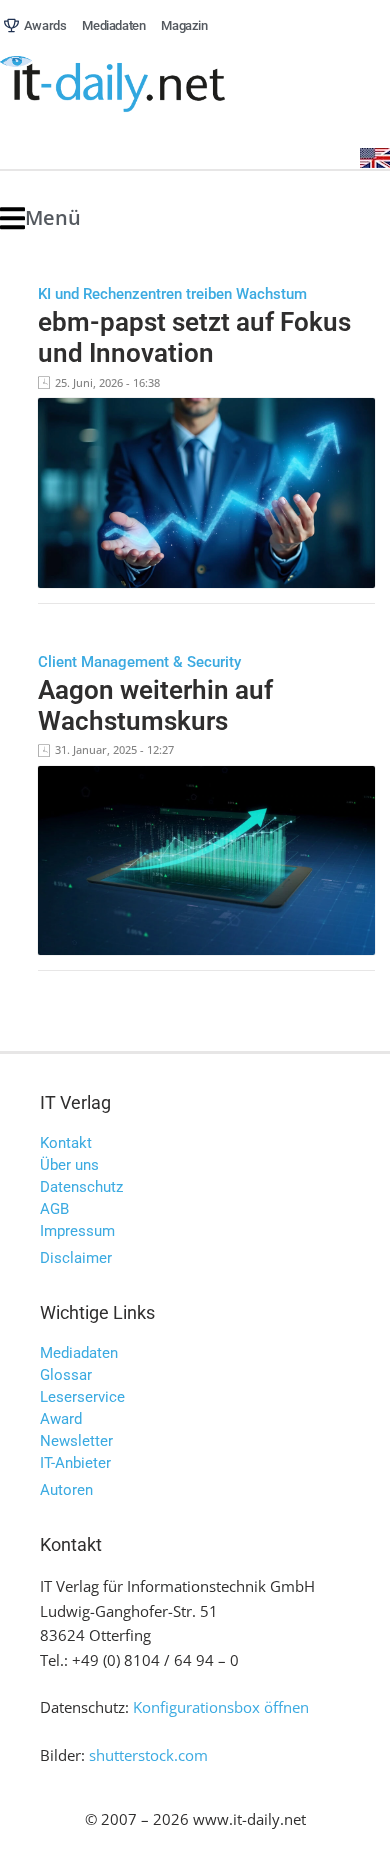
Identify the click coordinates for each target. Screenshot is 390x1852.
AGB (54, 1209)
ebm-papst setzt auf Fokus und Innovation (194, 337)
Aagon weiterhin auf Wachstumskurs (155, 705)
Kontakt (66, 1143)
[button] (40, 218)
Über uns (69, 1165)
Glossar (66, 1375)
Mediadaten (79, 1353)
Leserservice (82, 1397)
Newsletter (76, 1441)
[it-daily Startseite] (150, 84)
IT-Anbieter (75, 1463)
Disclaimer (76, 1258)
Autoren (66, 1490)
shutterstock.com (148, 1755)
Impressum (77, 1231)
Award (61, 1419)
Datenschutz (81, 1187)
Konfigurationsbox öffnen (221, 1707)
